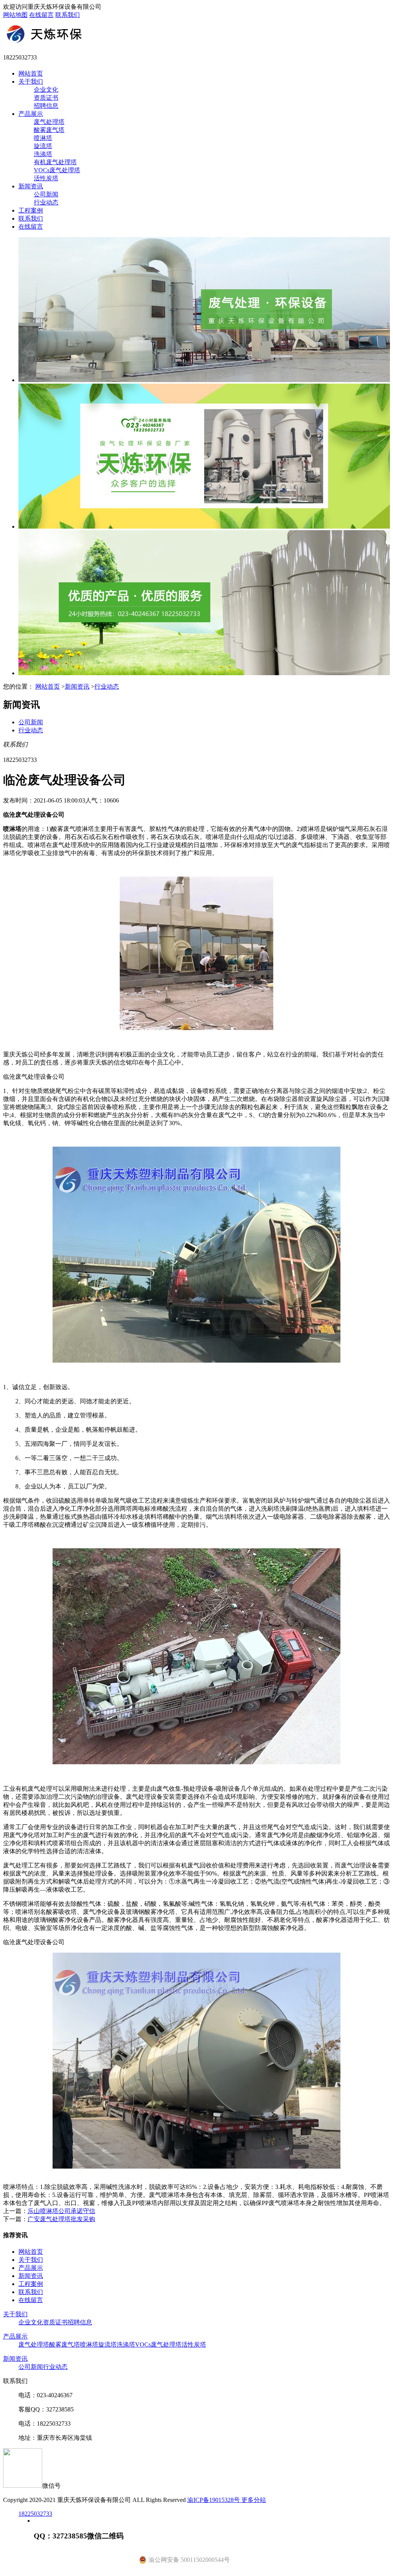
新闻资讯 (31, 186)
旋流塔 (43, 146)
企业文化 (46, 90)
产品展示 (31, 114)
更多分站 (254, 2500)
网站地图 (15, 15)
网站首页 (31, 73)
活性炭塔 (46, 178)
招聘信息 (46, 106)
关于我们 (31, 82)
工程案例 (31, 210)
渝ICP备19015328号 (214, 2500)
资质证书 (46, 98)
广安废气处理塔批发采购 (61, 2219)
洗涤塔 (43, 154)
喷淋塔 (43, 138)
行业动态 (46, 202)
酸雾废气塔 (49, 130)
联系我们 (68, 15)
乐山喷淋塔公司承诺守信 (61, 2211)
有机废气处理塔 (55, 162)
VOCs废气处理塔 (57, 170)
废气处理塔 (49, 122)
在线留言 (41, 15)
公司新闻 (46, 194)
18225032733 (35, 2514)
